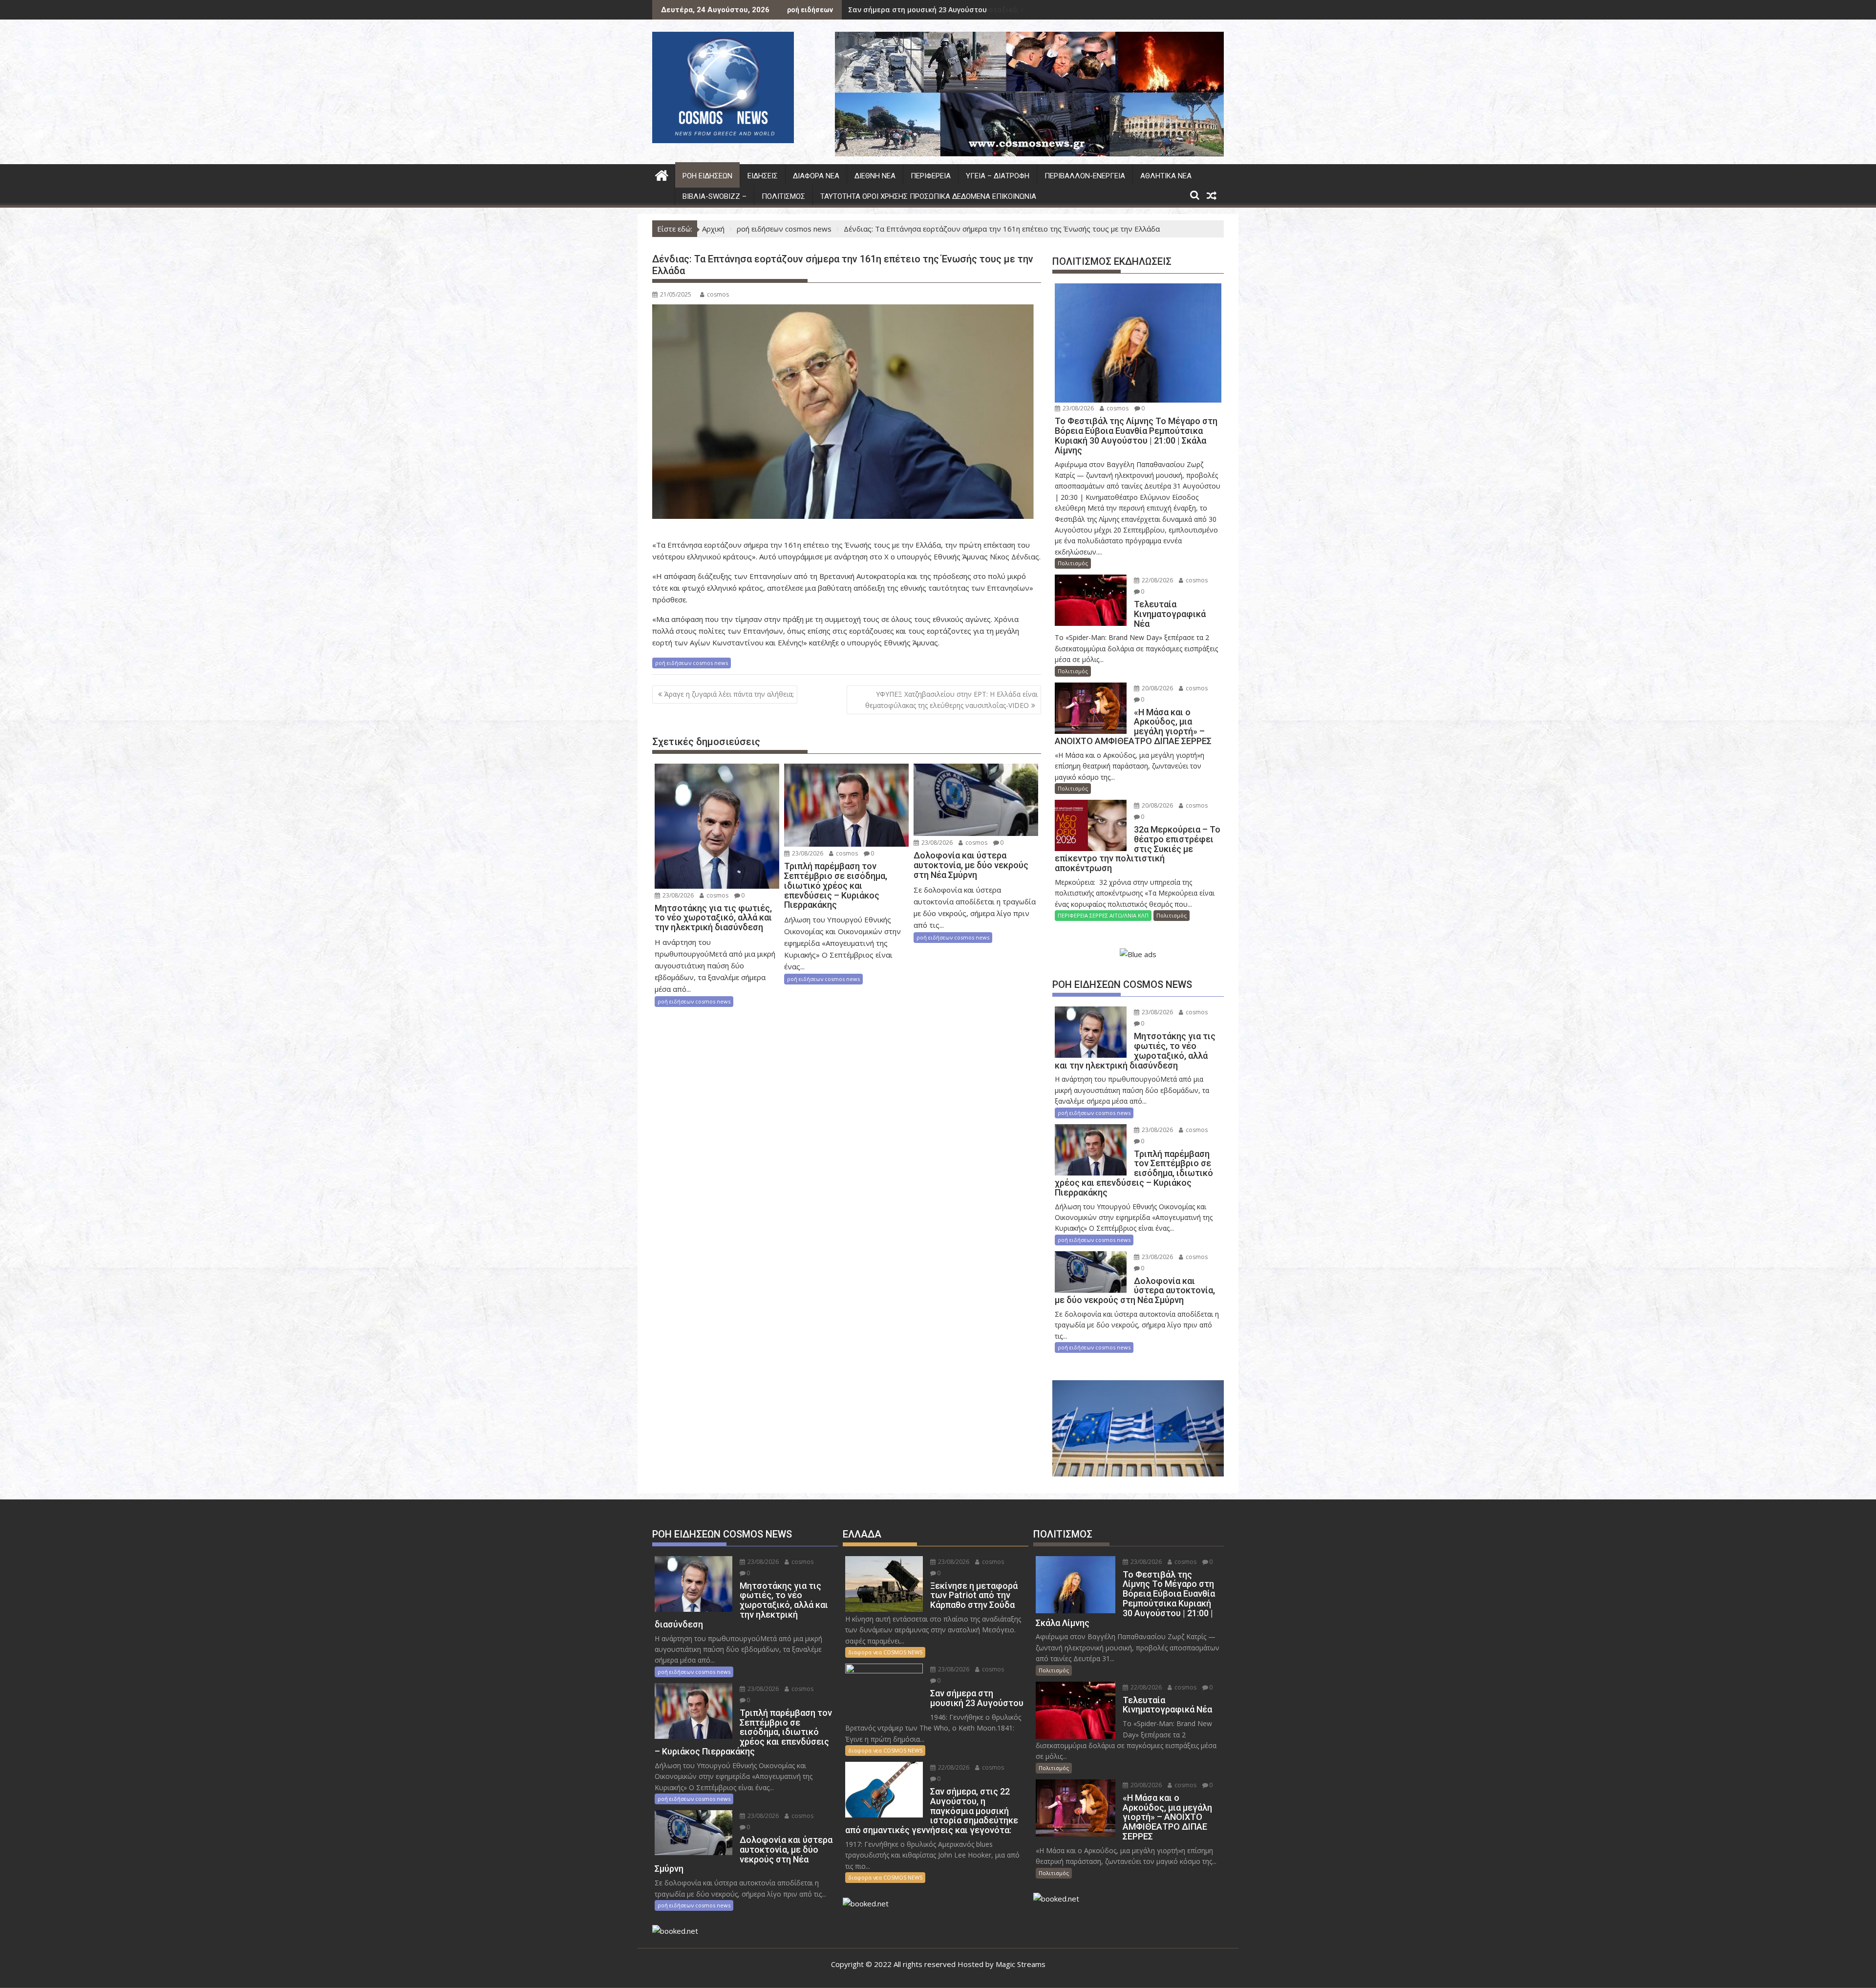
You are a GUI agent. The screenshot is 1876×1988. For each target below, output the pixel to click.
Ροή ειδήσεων (707, 176)
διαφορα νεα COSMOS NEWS (885, 1652)
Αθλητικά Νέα (1166, 176)
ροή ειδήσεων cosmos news (692, 663)
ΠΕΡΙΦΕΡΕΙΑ (931, 176)
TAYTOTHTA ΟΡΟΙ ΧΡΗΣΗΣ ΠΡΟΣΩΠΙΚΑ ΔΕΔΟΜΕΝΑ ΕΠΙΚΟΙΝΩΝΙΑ (928, 196)
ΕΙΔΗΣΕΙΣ (763, 176)
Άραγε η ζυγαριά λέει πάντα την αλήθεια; (729, 694)
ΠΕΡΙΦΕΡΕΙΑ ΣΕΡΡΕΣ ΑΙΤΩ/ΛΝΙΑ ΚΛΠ (1103, 915)
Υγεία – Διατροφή (998, 176)
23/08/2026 (677, 895)
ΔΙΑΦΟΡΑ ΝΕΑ (816, 176)
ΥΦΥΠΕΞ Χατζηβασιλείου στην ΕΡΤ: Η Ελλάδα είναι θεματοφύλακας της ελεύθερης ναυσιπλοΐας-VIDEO (951, 699)
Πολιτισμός (783, 196)
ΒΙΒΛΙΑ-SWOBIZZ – (714, 196)
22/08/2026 (1157, 580)
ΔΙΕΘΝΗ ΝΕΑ (875, 176)
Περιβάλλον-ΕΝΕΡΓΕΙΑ (1085, 176)
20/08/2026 (1157, 688)
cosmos (718, 294)
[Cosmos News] (662, 174)
